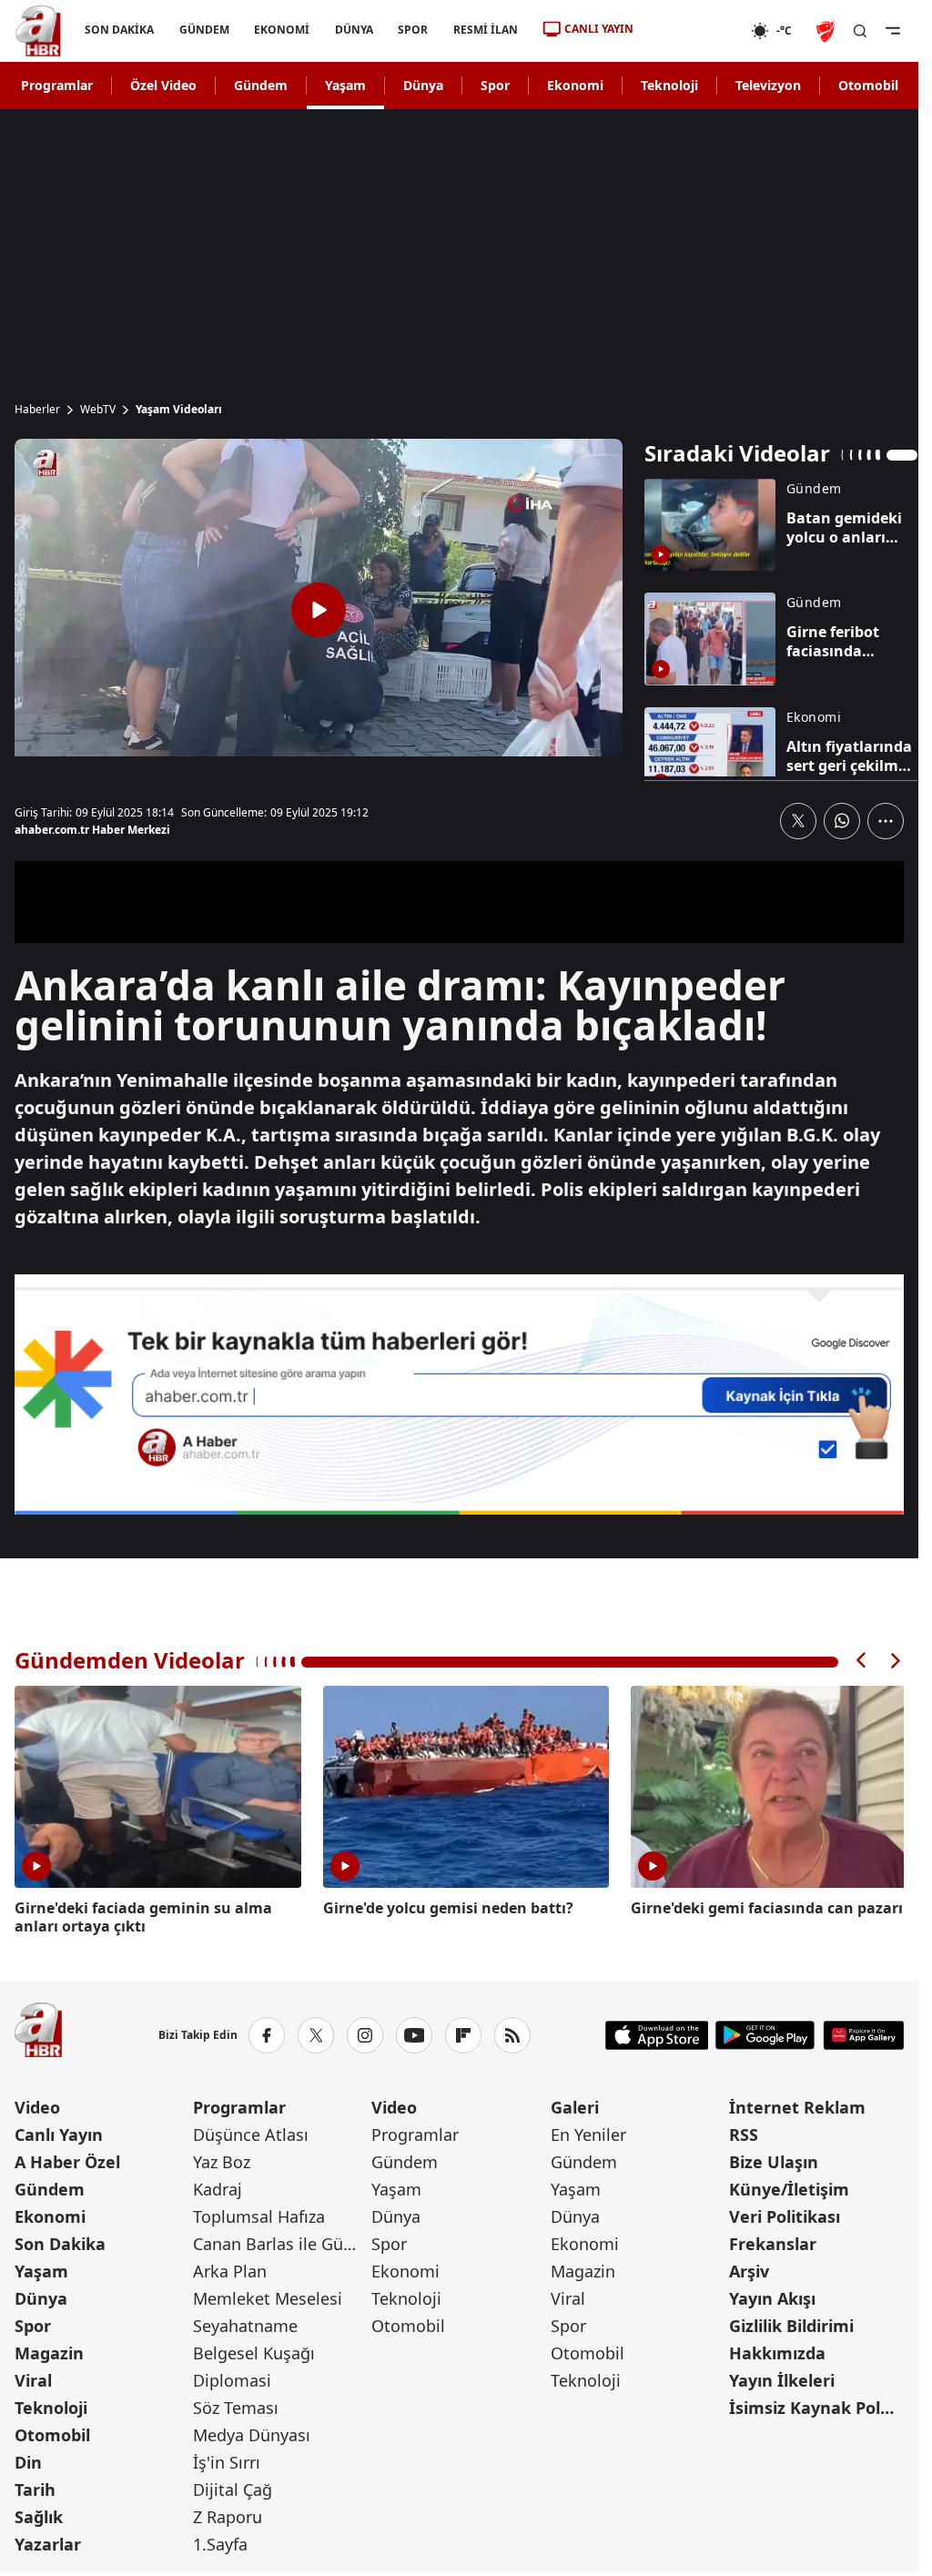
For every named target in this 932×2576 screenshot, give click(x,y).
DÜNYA (354, 30)
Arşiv (749, 2268)
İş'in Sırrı (227, 2459)
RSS (744, 2132)
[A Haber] (38, 31)
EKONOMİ (282, 30)
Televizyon (768, 85)
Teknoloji (669, 85)
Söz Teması (236, 2405)
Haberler (37, 410)
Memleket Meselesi (268, 2296)
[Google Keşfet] (459, 1394)
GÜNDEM (204, 30)
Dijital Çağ (233, 2487)
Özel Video (163, 85)
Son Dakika (60, 2241)
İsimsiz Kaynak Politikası (816, 2405)
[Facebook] (267, 2033)
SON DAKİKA (119, 30)
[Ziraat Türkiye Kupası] (827, 31)
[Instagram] (365, 2033)
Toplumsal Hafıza (259, 2214)
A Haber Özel (67, 2159)
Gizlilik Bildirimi (791, 2323)
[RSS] (512, 2033)
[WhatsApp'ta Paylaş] (842, 821)
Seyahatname (245, 2323)
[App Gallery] (863, 2033)
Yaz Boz (222, 2159)
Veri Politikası (785, 2214)
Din (28, 2459)
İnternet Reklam (797, 2104)
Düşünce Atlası (251, 2132)
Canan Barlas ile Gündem (280, 2241)
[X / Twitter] (316, 2033)
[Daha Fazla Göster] (886, 821)
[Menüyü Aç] (893, 31)
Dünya (423, 85)
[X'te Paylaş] (798, 821)
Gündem (261, 85)
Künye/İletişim (789, 2186)
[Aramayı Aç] (860, 31)
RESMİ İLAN (486, 30)
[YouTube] (414, 2033)
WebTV (98, 410)
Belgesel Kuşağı (254, 2350)
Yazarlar (48, 2541)
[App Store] (657, 2033)
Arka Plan (230, 2268)
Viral (33, 2378)
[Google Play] (765, 2033)
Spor (495, 85)
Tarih (35, 2487)
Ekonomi (575, 85)
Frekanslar (773, 2241)
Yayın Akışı (772, 2296)
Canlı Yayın (59, 2132)
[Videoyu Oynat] (319, 610)
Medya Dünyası (252, 2432)
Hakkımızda (777, 2350)
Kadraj (218, 2186)
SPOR (413, 30)
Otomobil (868, 85)
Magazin (49, 2350)
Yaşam (345, 85)
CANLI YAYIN (599, 29)
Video (37, 2104)
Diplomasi (232, 2378)
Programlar (57, 85)
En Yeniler (588, 2132)
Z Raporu (228, 2514)
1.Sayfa (220, 2541)
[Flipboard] (463, 2033)
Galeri (575, 2104)
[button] (862, 1661)
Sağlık (39, 2514)
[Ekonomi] (692, 31)
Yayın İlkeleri (782, 2378)
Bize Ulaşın (774, 2159)
